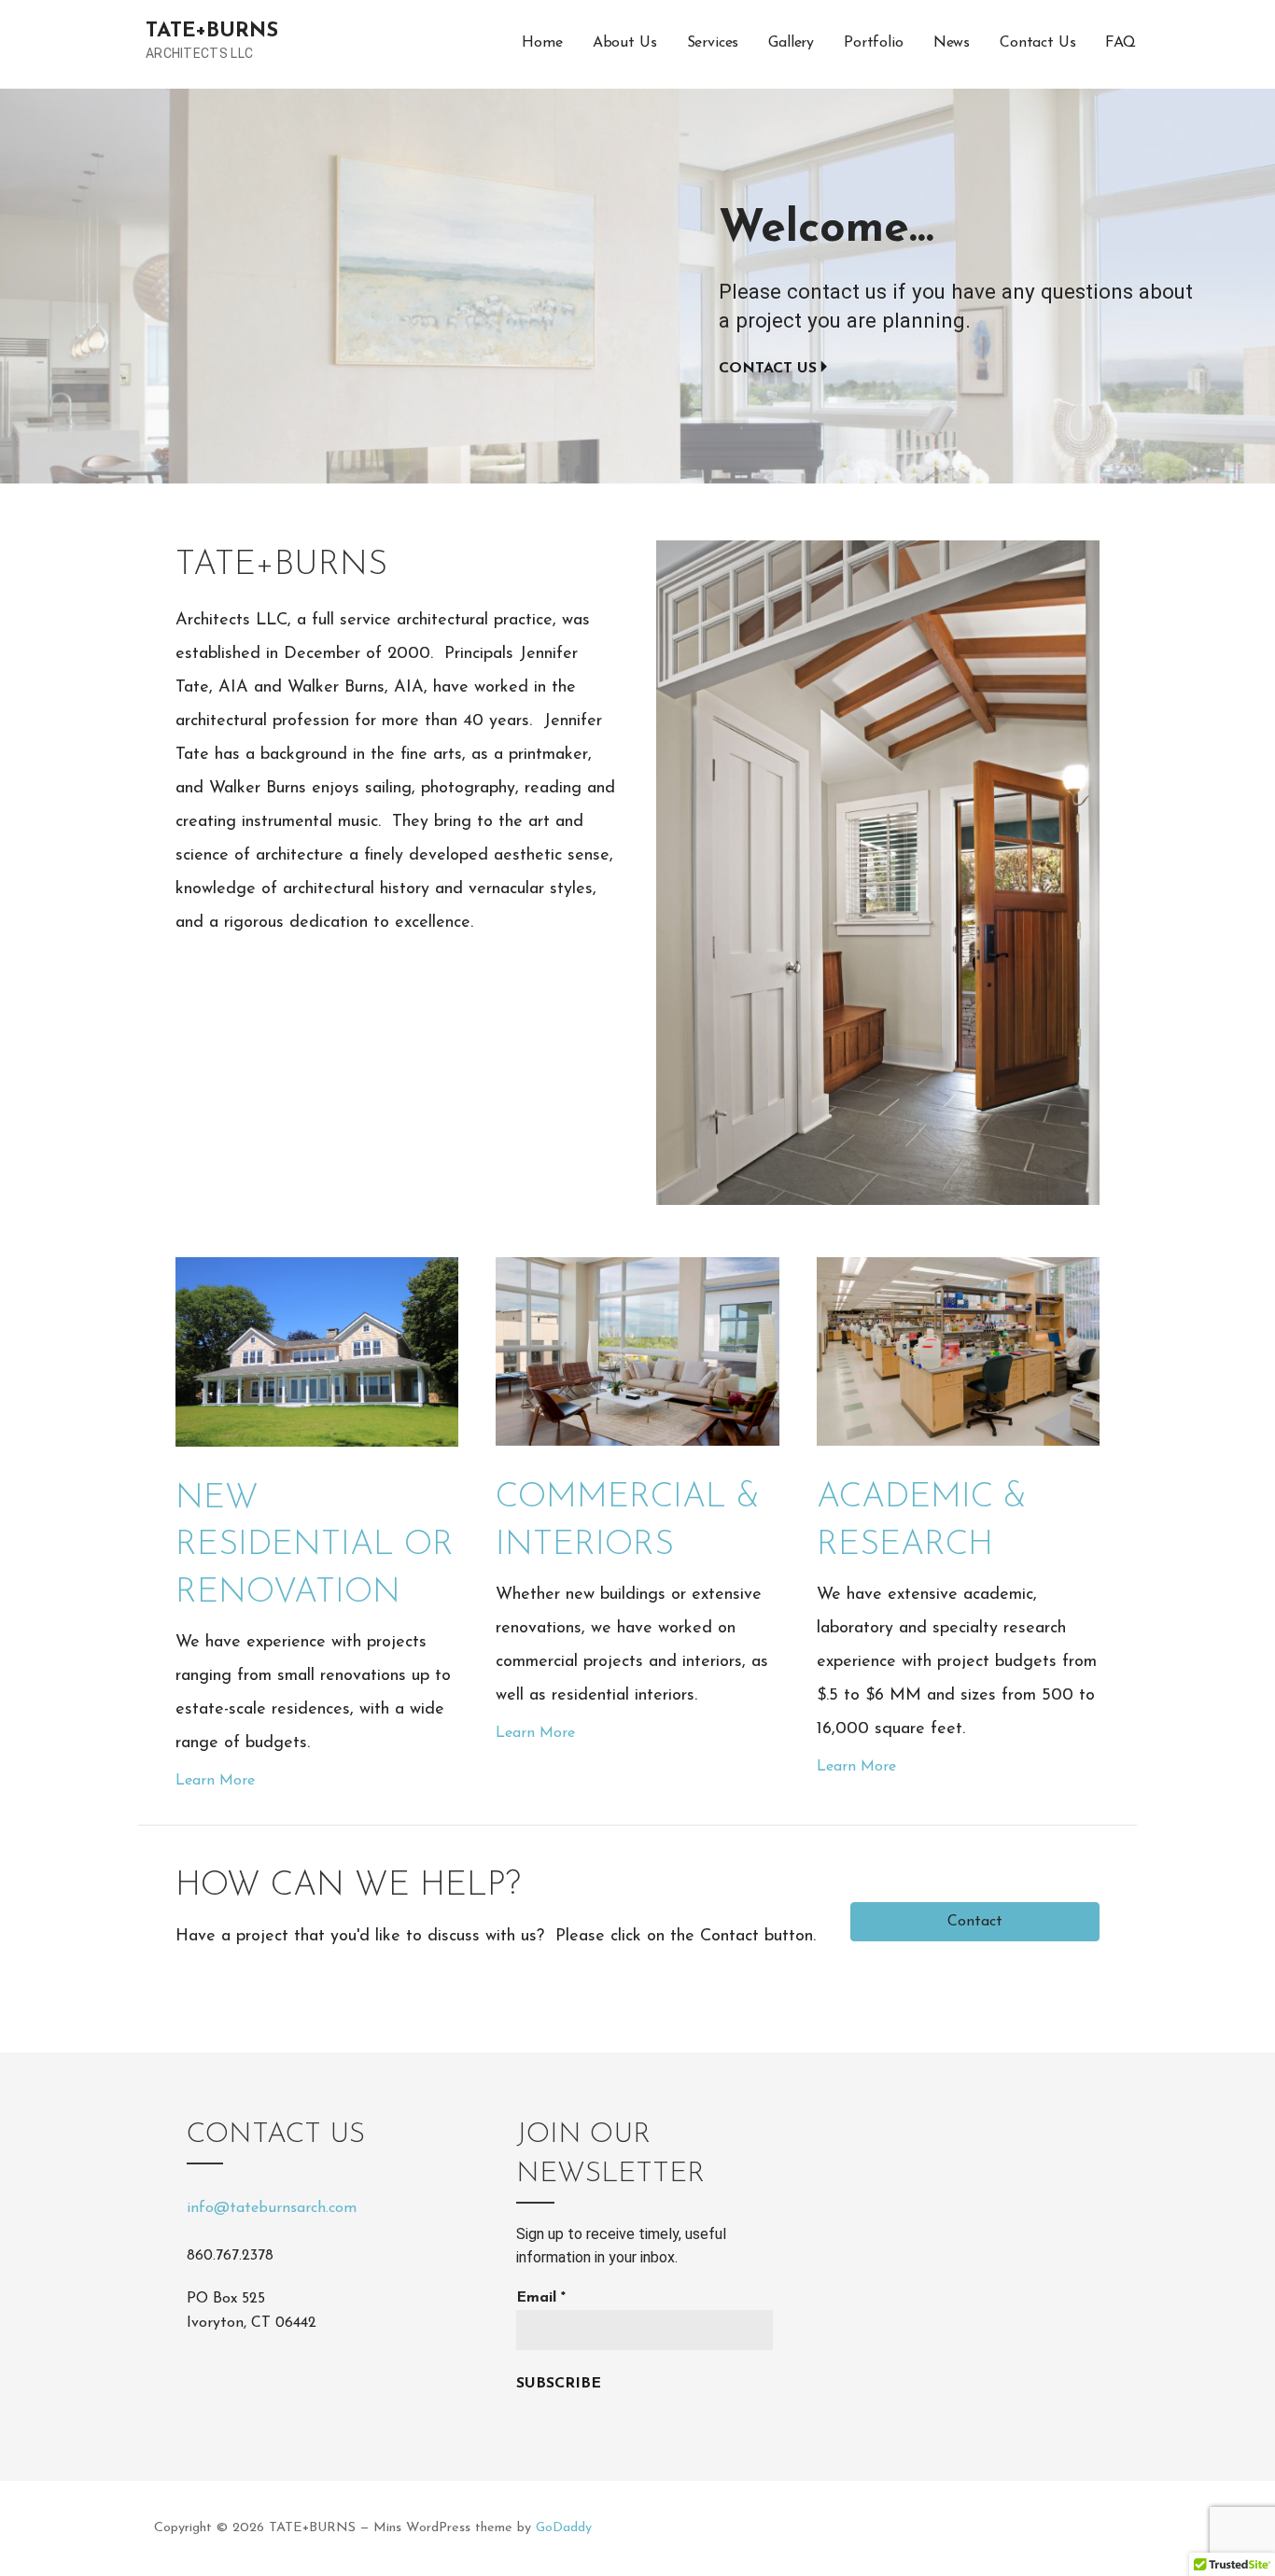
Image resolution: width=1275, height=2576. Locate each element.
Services (713, 43)
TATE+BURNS (211, 31)
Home (542, 43)
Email (541, 2298)
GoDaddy (564, 2528)
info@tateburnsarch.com (272, 2208)
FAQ (1121, 43)
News (952, 43)
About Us (625, 43)
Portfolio (874, 43)
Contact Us (1037, 43)
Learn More (215, 1781)
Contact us (768, 369)
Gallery (791, 43)
